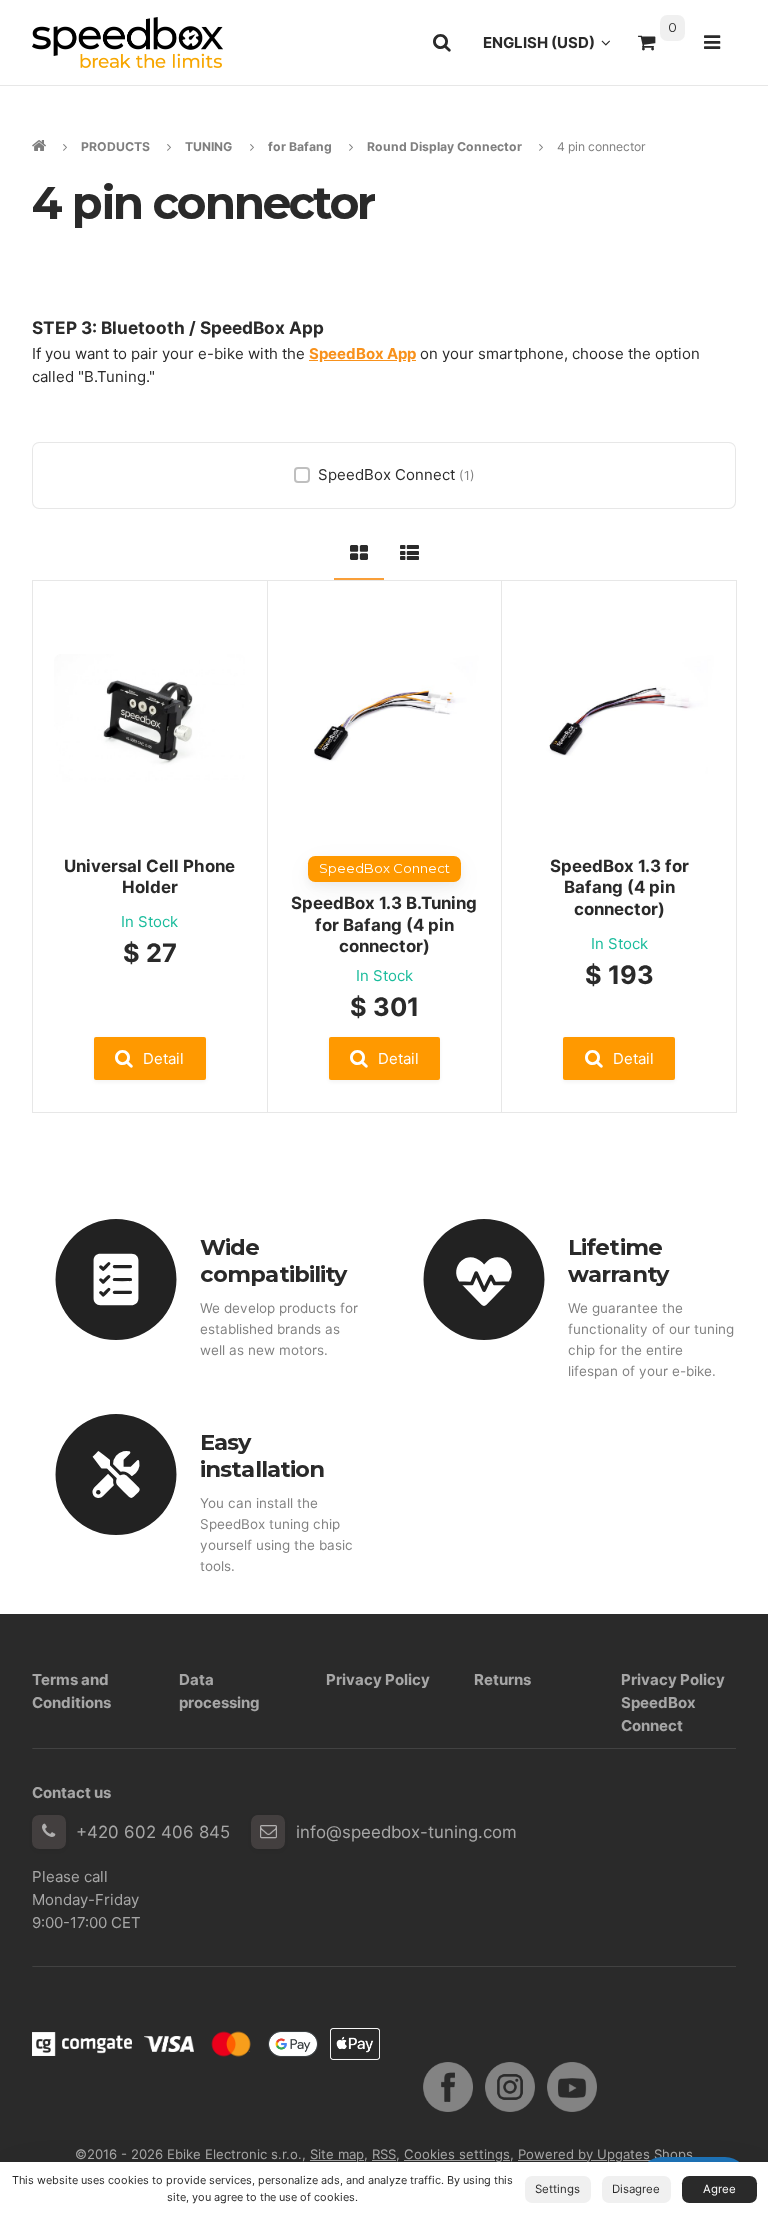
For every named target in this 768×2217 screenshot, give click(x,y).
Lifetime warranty (618, 1260)
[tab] (359, 549)
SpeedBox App (362, 353)
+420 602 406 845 (153, 1832)
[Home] (127, 42)
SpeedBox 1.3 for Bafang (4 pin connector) (619, 888)
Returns (502, 1679)
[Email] (268, 1832)
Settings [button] (557, 2189)
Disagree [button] (636, 2189)
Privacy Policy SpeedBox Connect (673, 1703)
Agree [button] (719, 2189)
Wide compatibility (273, 1260)
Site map (337, 2154)
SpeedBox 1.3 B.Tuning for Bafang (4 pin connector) (384, 925)
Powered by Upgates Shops (605, 2154)
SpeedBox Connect (396, 474)
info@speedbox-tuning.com (406, 1832)
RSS (384, 2154)
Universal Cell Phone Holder (149, 877)
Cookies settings (457, 2154)
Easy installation (262, 1455)
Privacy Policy (378, 1679)
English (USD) (552, 48)
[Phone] (49, 1832)
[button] (150, 1058)
